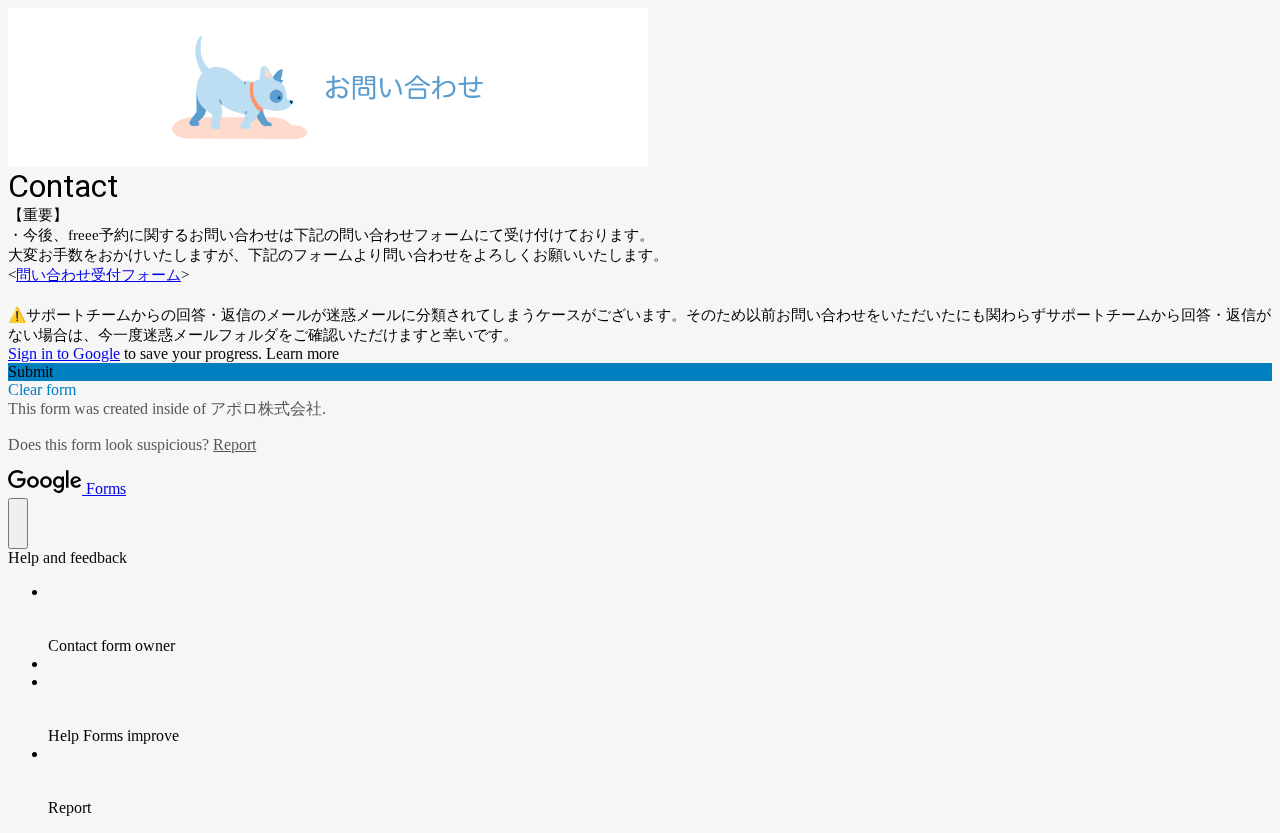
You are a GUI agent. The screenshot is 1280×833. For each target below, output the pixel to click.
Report (234, 444)
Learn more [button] (302, 353)
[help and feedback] (18, 523)
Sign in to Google (64, 353)
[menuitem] (660, 619)
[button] (640, 372)
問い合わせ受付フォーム (98, 275)
